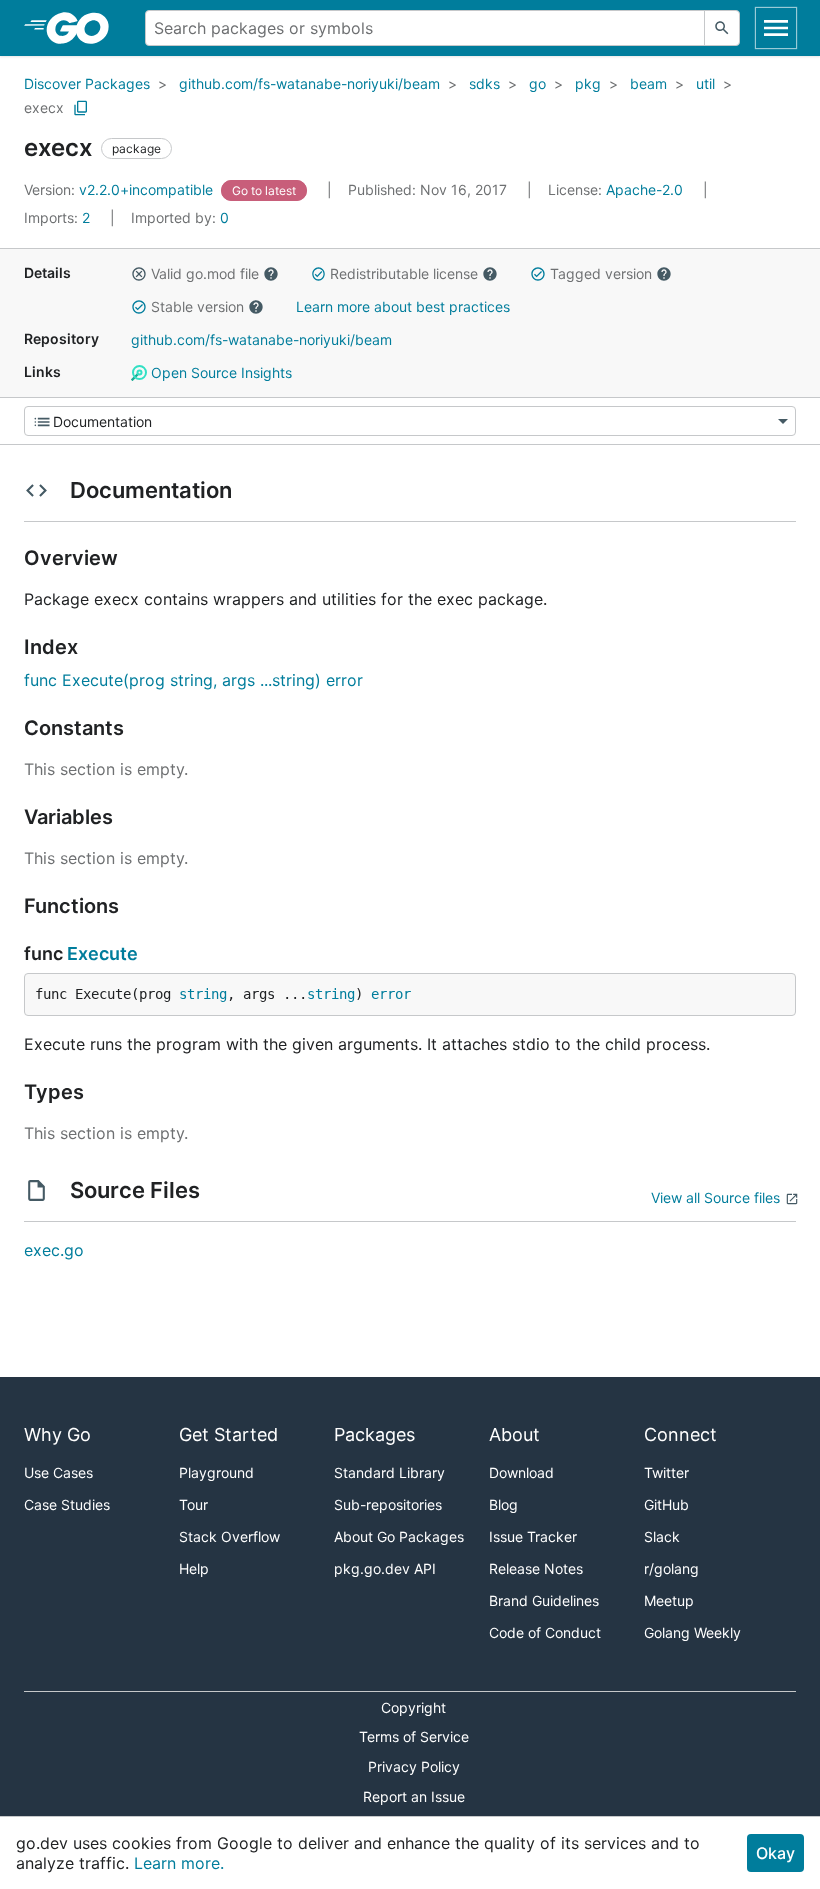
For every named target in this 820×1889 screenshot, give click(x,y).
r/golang (671, 1568)
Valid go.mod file (205, 273)
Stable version (197, 306)
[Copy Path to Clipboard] (81, 108)
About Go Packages (399, 1536)
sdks (484, 83)
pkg (588, 83)
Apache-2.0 (644, 189)
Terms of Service (414, 1736)
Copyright (413, 1707)
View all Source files (715, 1197)
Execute (102, 953)
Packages (374, 1434)
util (705, 83)
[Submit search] (722, 28)
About (514, 1434)
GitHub (666, 1504)
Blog (503, 1504)
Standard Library (389, 1472)
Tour (193, 1504)
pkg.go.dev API (385, 1568)
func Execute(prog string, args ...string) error (193, 680)
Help (194, 1568)
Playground (216, 1472)
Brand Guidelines (544, 1600)
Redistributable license (404, 273)
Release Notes (536, 1568)
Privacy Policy (414, 1766)
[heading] (84, 28)
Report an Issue (414, 1796)
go (537, 83)
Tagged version (601, 273)
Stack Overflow (229, 1536)
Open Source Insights (219, 372)
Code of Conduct (545, 1632)
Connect (680, 1434)
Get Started (228, 1434)
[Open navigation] (776, 28)
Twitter (666, 1472)
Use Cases (58, 1472)
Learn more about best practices (403, 306)
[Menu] (410, 421)
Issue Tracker (533, 1536)
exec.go (54, 1250)
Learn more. (179, 1863)
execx (44, 107)
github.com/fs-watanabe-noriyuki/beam (309, 83)
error (391, 994)
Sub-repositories (388, 1504)
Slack (662, 1536)
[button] (139, 274)
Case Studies (67, 1504)
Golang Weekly (692, 1632)
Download (521, 1472)
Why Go (57, 1434)
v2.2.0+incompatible (120, 189)
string (203, 994)
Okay (775, 1853)
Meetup (669, 1600)
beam (648, 83)
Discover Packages (87, 83)
